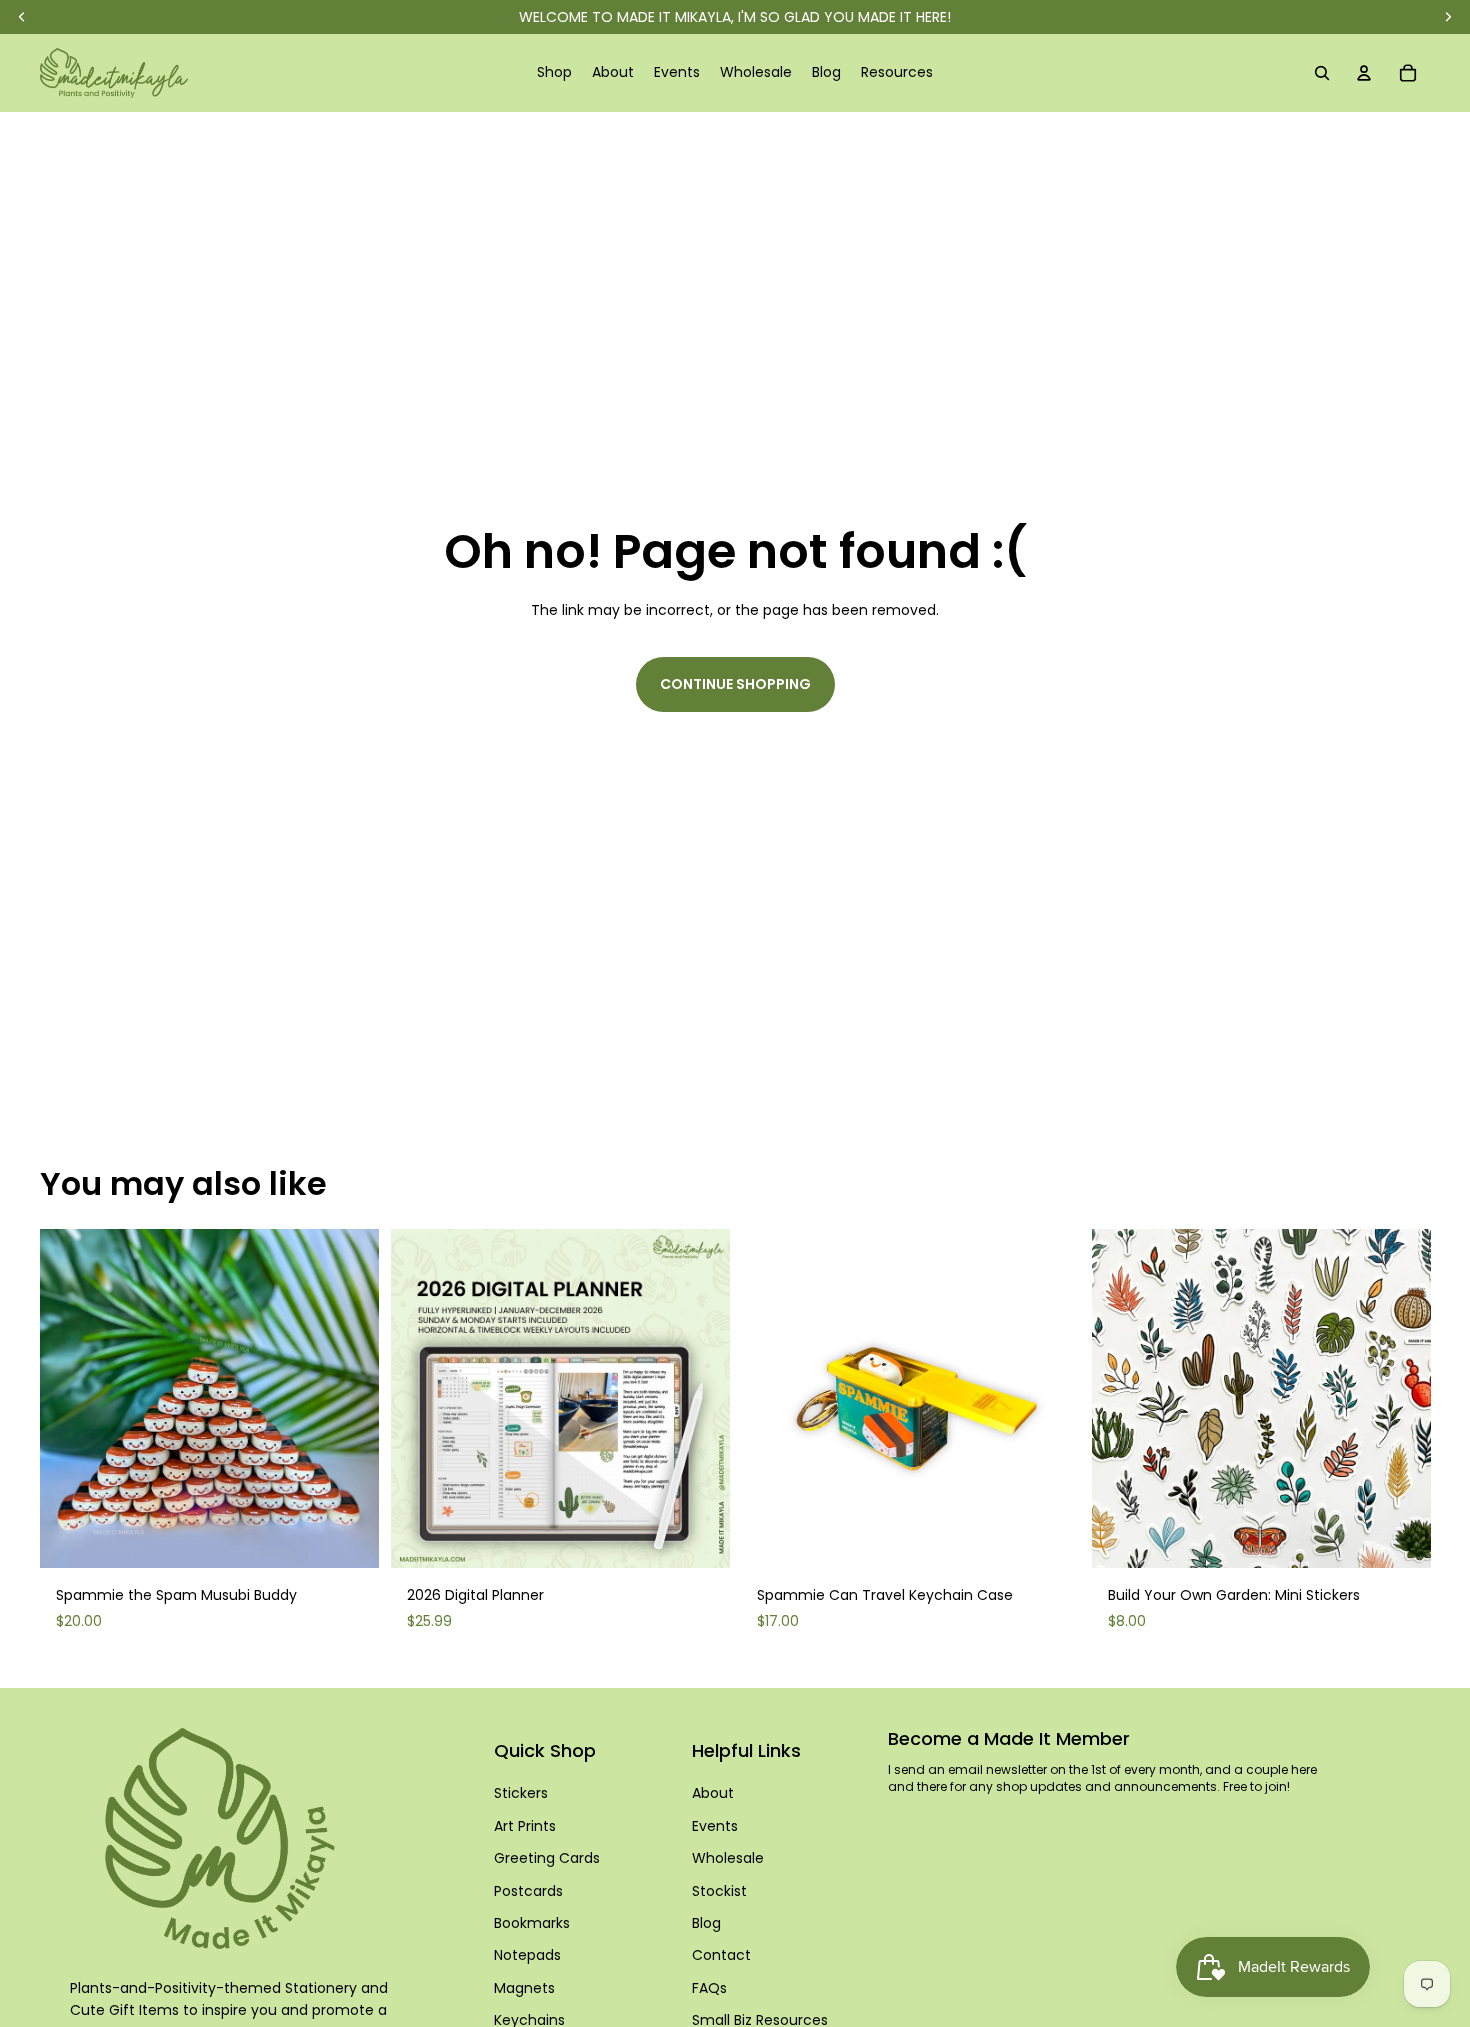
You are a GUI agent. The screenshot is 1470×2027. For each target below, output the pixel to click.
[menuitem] (554, 73)
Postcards (528, 1891)
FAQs (709, 1988)
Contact (721, 1955)
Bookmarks (532, 1923)
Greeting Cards (547, 1858)
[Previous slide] (70, 1398)
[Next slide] (349, 1398)
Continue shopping (735, 684)
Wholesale (728, 1858)
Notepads (527, 1955)
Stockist (719, 1891)
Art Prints (525, 1826)
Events (715, 1826)
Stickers (521, 1793)
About (713, 1793)
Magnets (524, 1988)
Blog (706, 1923)
